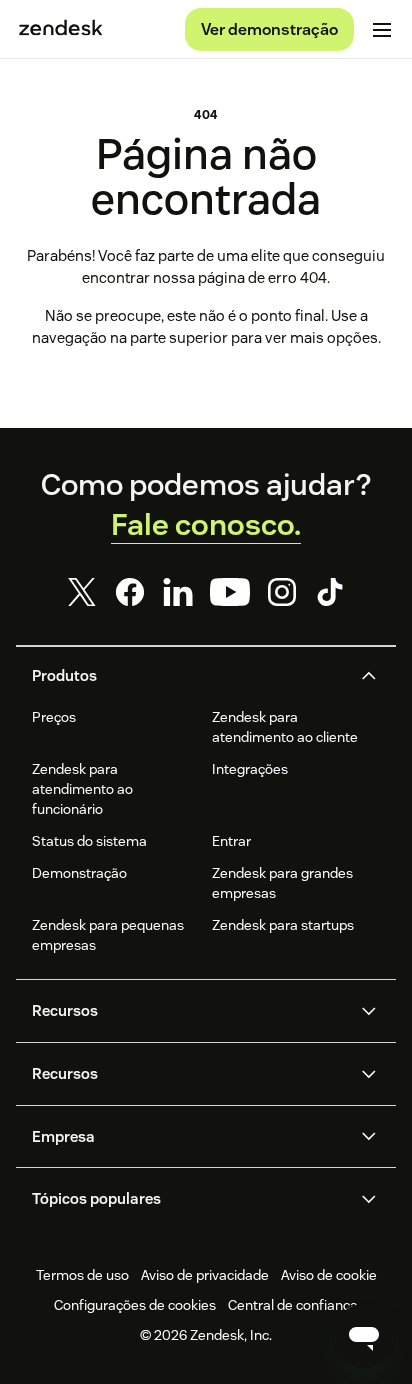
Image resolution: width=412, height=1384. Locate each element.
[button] (189, 676)
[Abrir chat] (364, 1336)
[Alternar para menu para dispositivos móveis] (382, 30)
